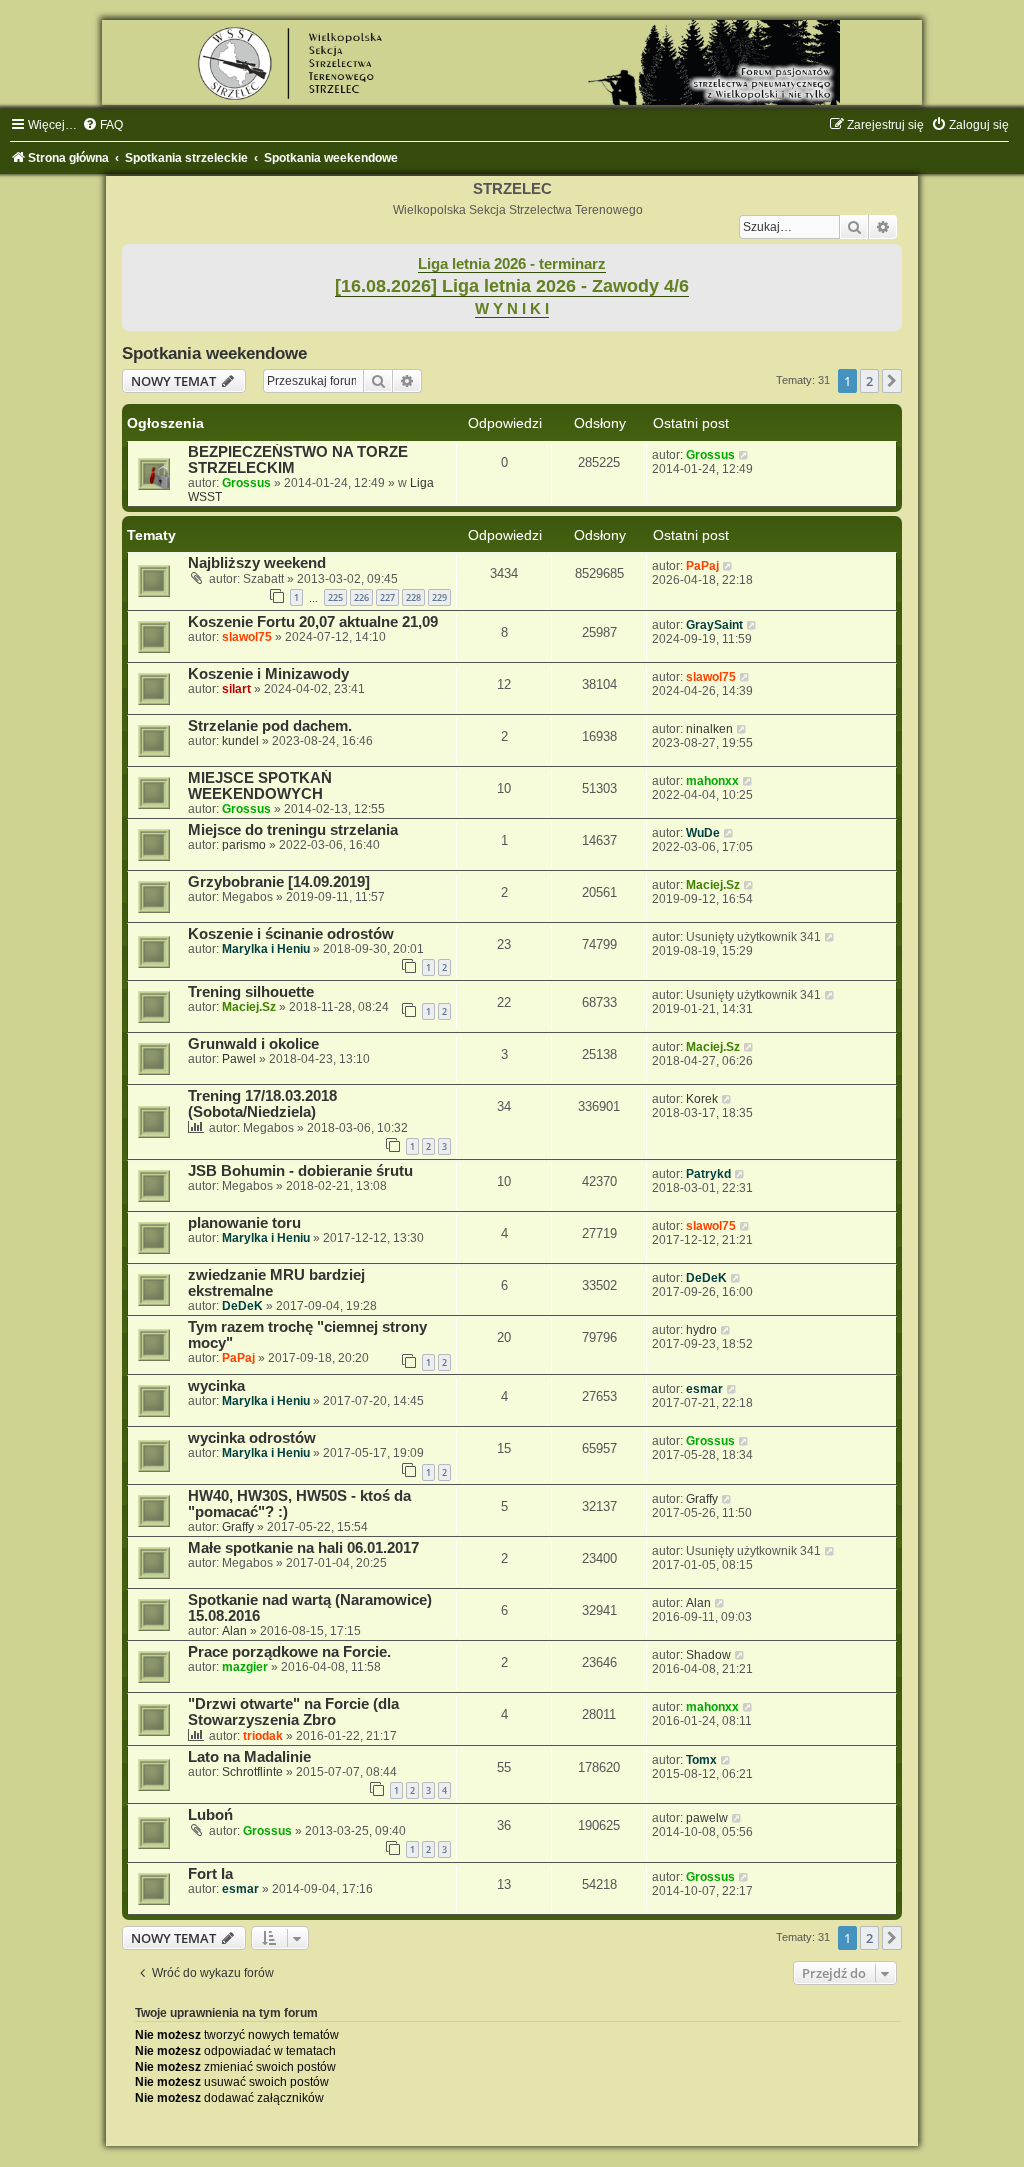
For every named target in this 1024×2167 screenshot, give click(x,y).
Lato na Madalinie (249, 1757)
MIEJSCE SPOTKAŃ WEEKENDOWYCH (260, 786)
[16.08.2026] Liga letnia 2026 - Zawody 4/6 (512, 286)
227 (387, 597)
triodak (263, 1736)
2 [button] (869, 381)
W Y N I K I (512, 309)
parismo (244, 845)
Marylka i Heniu (266, 949)
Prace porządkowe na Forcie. (289, 1652)
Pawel (239, 1059)
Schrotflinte (252, 1772)
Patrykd (708, 1174)
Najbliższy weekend (257, 563)
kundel (240, 741)
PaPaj (702, 566)
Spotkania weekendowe (214, 353)
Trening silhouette (251, 992)
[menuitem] (102, 125)
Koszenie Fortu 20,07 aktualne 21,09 (313, 622)
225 (335, 597)
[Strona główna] (512, 62)
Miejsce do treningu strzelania (293, 830)
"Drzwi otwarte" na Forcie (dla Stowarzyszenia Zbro (293, 1712)
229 (439, 597)
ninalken (709, 729)
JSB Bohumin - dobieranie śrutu (300, 1171)
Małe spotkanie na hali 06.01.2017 (303, 1548)
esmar (704, 1389)
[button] (892, 381)
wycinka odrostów (252, 1438)
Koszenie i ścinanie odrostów (291, 934)
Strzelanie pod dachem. (270, 726)
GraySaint (714, 625)
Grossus (246, 483)
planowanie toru (244, 1223)
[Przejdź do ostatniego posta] (744, 455)
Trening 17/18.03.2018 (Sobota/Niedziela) (262, 1104)
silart (236, 689)
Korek (702, 1099)
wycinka (216, 1386)
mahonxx (712, 781)
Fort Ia (210, 1874)
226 (361, 597)
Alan (234, 1631)
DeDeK (242, 1306)
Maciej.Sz (713, 885)
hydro (701, 1330)
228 (413, 597)
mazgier (245, 1667)
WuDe (703, 833)
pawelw (707, 1818)
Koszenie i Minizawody (268, 674)
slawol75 (247, 637)
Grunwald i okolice (253, 1044)
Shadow (708, 1655)
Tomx (701, 1760)
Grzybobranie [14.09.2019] (279, 882)
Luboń (210, 1815)
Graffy (238, 1527)
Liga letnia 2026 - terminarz (512, 264)
